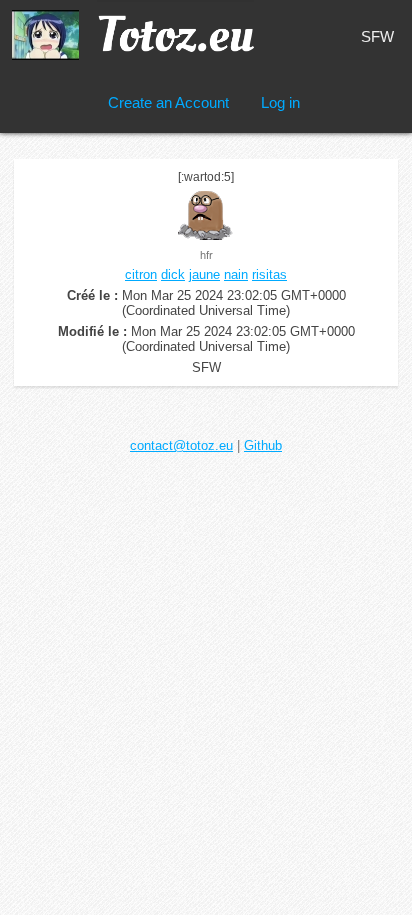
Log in (280, 102)
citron (141, 274)
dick (173, 274)
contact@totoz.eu (181, 445)
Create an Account (168, 102)
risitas (269, 274)
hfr (206, 255)
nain (236, 274)
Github (263, 445)
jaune (204, 274)
